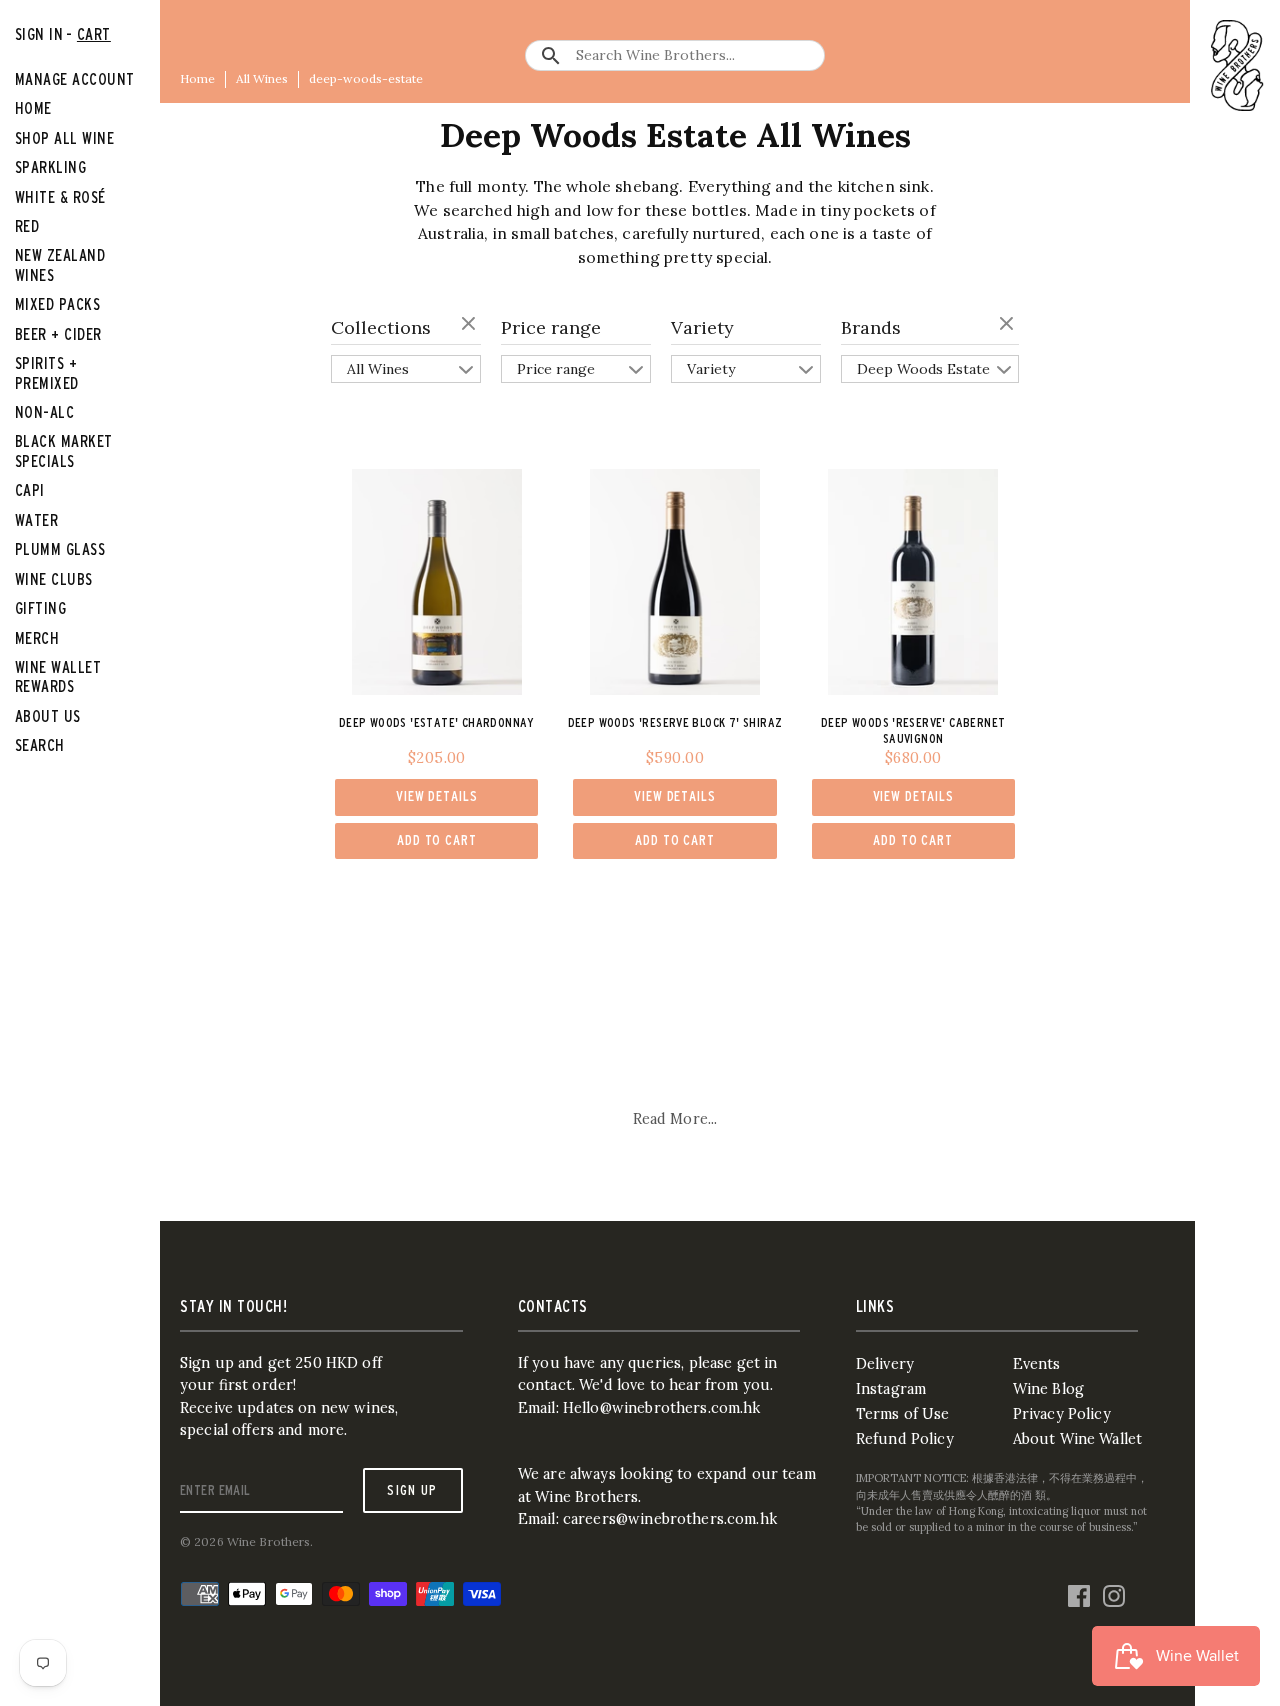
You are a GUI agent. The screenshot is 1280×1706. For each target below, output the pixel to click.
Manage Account (75, 79)
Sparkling (50, 167)
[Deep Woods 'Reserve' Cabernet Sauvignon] (913, 582)
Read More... (675, 1119)
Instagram (891, 1389)
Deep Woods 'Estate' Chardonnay (437, 722)
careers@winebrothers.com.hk (670, 1519)
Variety (702, 327)
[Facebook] (1079, 1591)
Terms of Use (903, 1414)
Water (36, 520)
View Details (436, 796)
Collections (381, 327)
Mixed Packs (57, 304)
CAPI (30, 490)
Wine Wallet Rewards (58, 676)
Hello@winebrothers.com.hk (662, 1408)
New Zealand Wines (60, 264)
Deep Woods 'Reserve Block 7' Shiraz (675, 722)
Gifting (40, 608)
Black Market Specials (64, 450)
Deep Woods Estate (923, 369)
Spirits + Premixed (47, 372)
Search (40, 745)
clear (471, 325)
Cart (94, 34)
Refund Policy (905, 1439)
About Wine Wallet (1077, 1439)
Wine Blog (1048, 1389)
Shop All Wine (64, 138)
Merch (37, 638)
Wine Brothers (269, 1541)
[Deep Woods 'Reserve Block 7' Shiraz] (675, 582)
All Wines (262, 78)
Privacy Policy (1062, 1414)
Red (27, 226)
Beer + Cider (58, 334)
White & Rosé (60, 197)
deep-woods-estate (366, 78)
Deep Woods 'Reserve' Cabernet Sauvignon (913, 730)
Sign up (412, 1490)
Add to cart (437, 840)
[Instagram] (1114, 1591)
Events (1037, 1364)
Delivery (885, 1364)
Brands (871, 327)
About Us (48, 716)
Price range (551, 327)
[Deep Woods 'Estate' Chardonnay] (437, 582)
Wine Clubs (54, 579)
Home (197, 78)
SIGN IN (39, 34)
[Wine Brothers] (1237, 65)
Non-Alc (44, 412)
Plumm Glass (60, 549)
